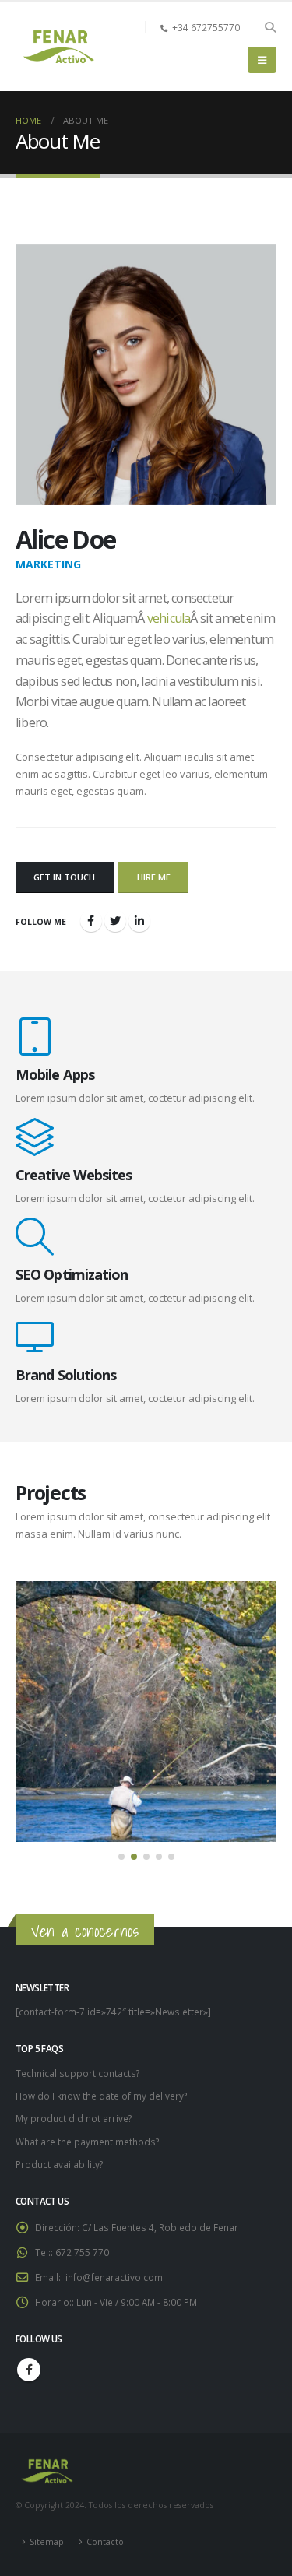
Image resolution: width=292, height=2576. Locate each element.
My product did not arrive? (74, 2118)
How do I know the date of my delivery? (101, 2096)
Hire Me (154, 877)
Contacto (105, 2542)
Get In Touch (64, 877)
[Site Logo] (58, 47)
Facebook (29, 2370)
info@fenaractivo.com (114, 2277)
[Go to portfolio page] (146, 1711)
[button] (270, 27)
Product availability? (59, 2164)
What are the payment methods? (87, 2142)
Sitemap (47, 2542)
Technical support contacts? (77, 2073)
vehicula (169, 618)
